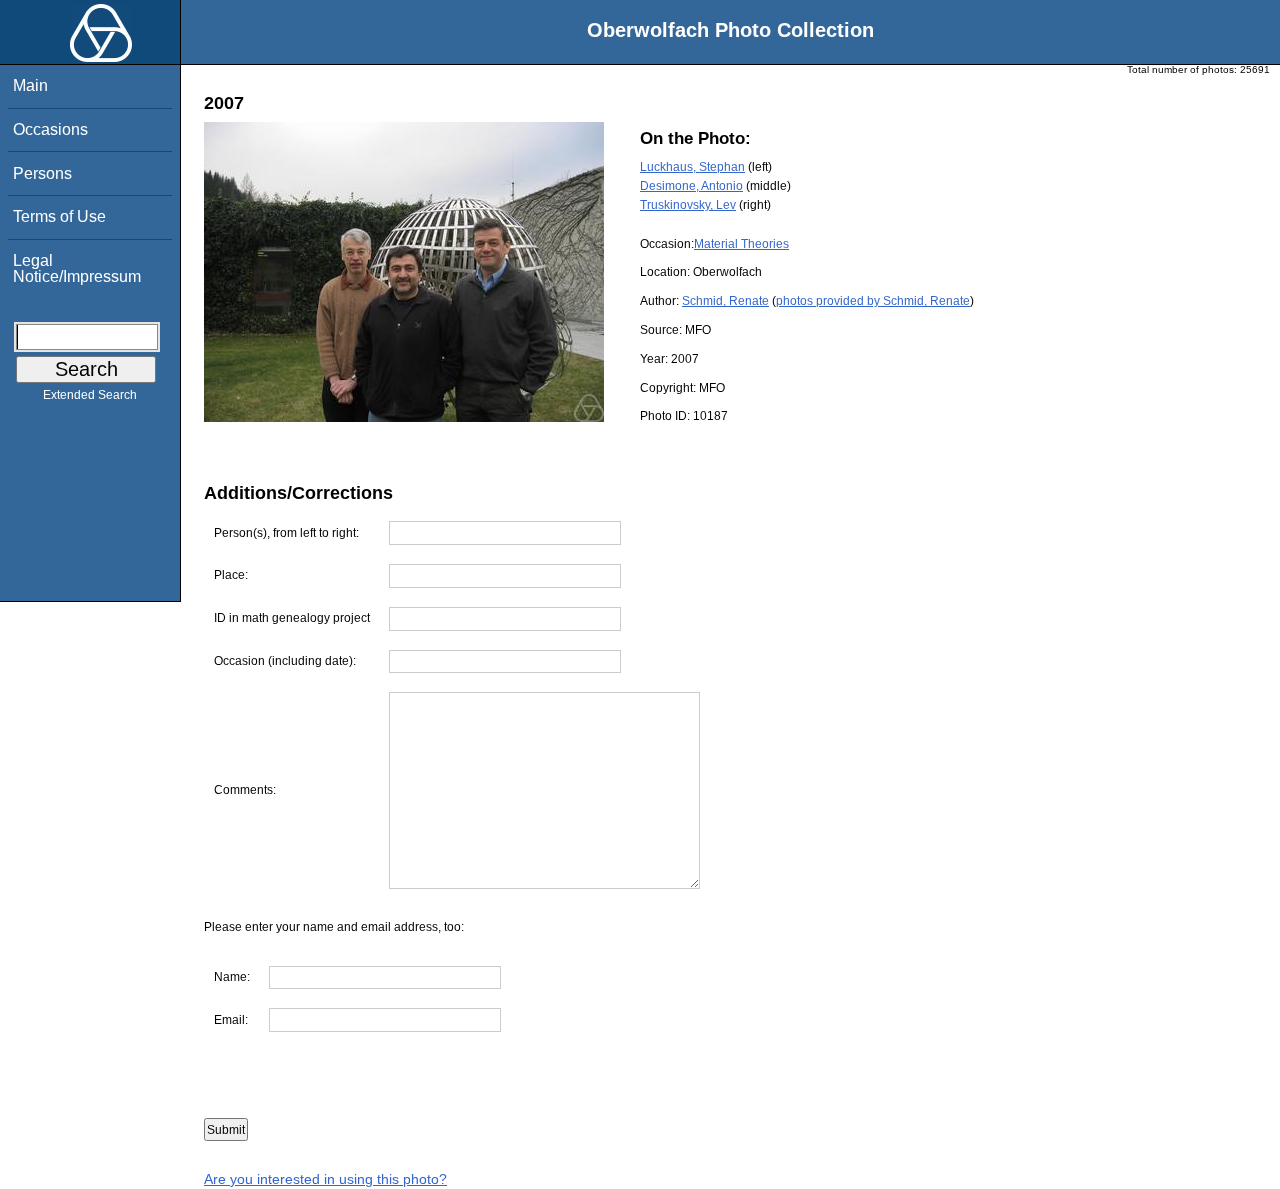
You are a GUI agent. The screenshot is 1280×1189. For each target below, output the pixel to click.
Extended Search (90, 395)
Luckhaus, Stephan (692, 167)
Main (30, 85)
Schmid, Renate (725, 301)
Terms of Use (59, 216)
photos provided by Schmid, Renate (873, 301)
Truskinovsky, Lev (688, 205)
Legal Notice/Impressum (77, 268)
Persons (42, 173)
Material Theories (741, 244)
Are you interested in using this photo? (325, 1179)
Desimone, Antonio (691, 186)
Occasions (50, 129)
